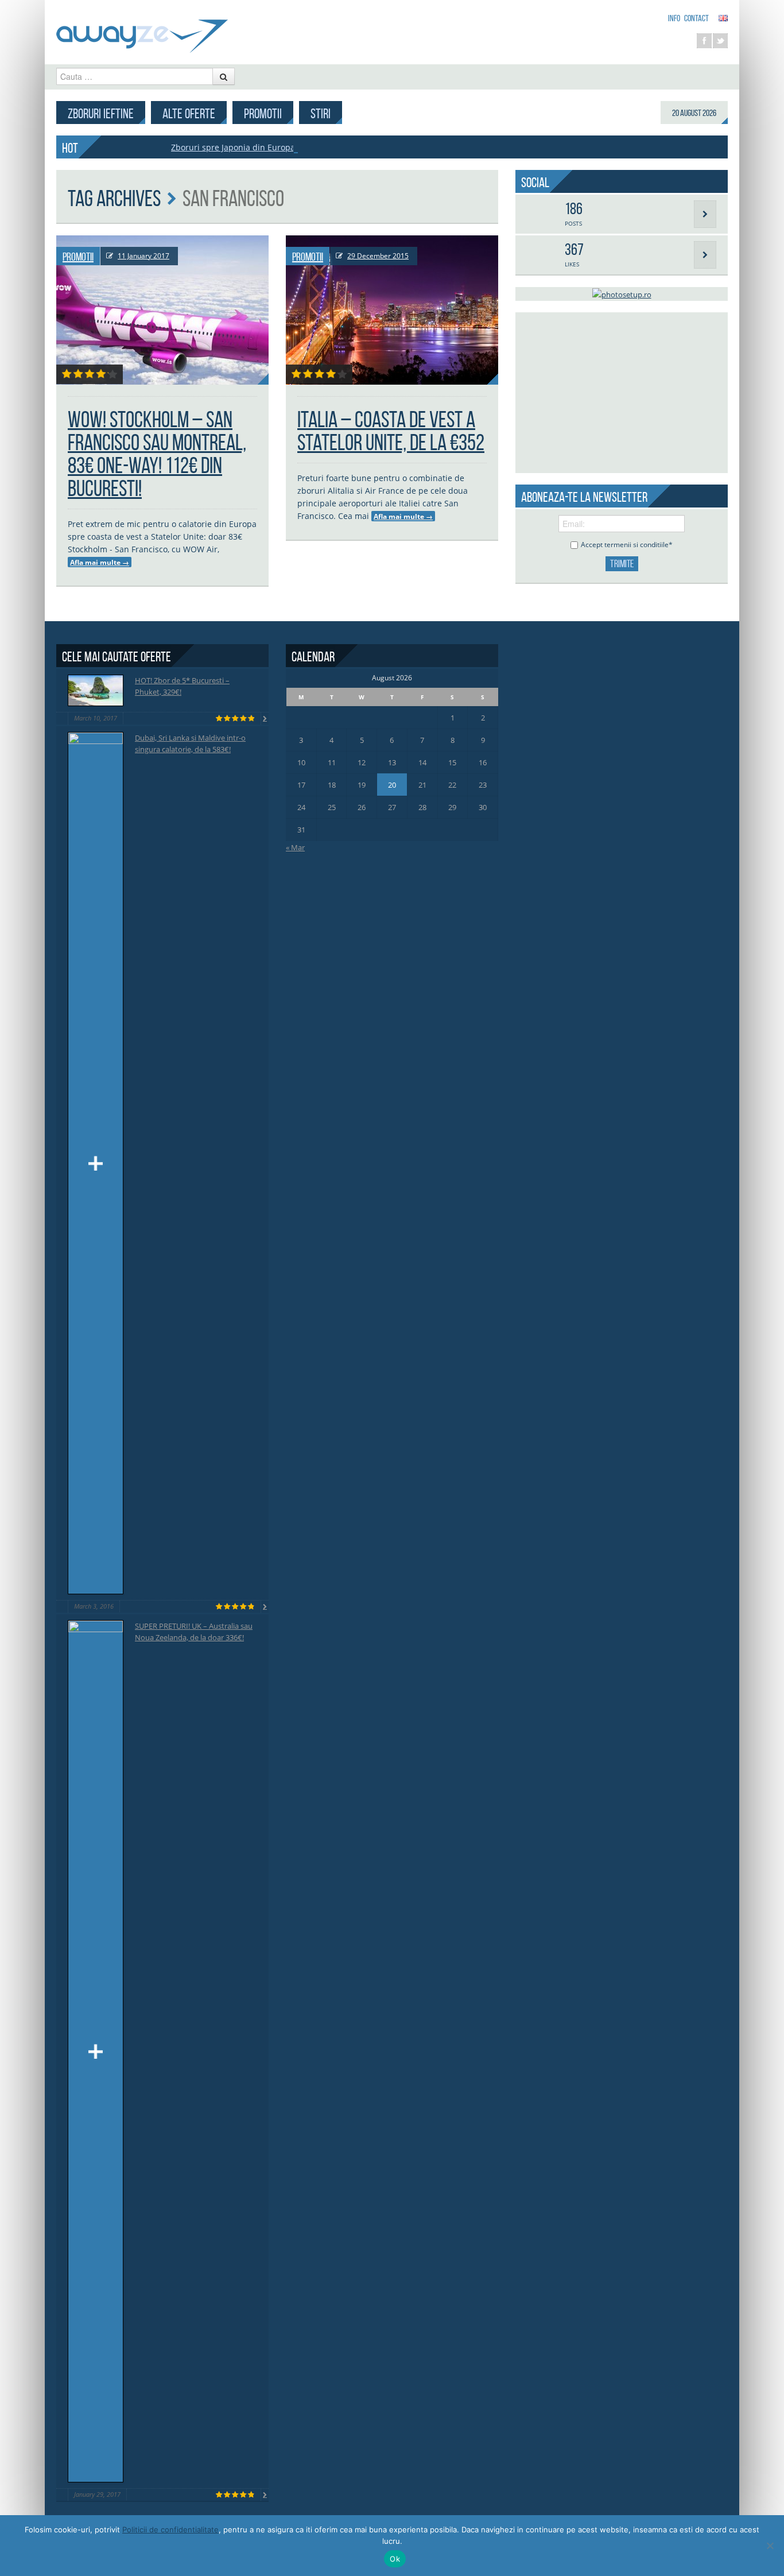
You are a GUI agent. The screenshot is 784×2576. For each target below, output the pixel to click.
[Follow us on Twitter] (720, 41)
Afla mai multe (100, 562)
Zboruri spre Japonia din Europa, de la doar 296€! (266, 147)
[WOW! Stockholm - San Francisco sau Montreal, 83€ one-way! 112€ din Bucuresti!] (162, 310)
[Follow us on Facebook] (704, 41)
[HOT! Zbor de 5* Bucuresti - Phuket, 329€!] (96, 690)
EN (723, 18)
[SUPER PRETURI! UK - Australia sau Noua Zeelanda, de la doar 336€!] (96, 2051)
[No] (770, 2546)
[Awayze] (142, 31)
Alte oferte (189, 114)
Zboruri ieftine (101, 114)
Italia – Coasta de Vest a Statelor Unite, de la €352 (391, 431)
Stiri (321, 114)
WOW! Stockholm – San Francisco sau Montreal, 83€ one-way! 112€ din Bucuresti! (157, 454)
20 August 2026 (694, 113)
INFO (674, 18)
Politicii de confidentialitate (170, 2529)
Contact (696, 18)
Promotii (263, 114)
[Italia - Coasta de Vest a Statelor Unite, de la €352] (392, 310)
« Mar (295, 847)
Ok (395, 2559)
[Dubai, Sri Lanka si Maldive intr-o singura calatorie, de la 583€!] (96, 1163)
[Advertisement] (622, 393)
